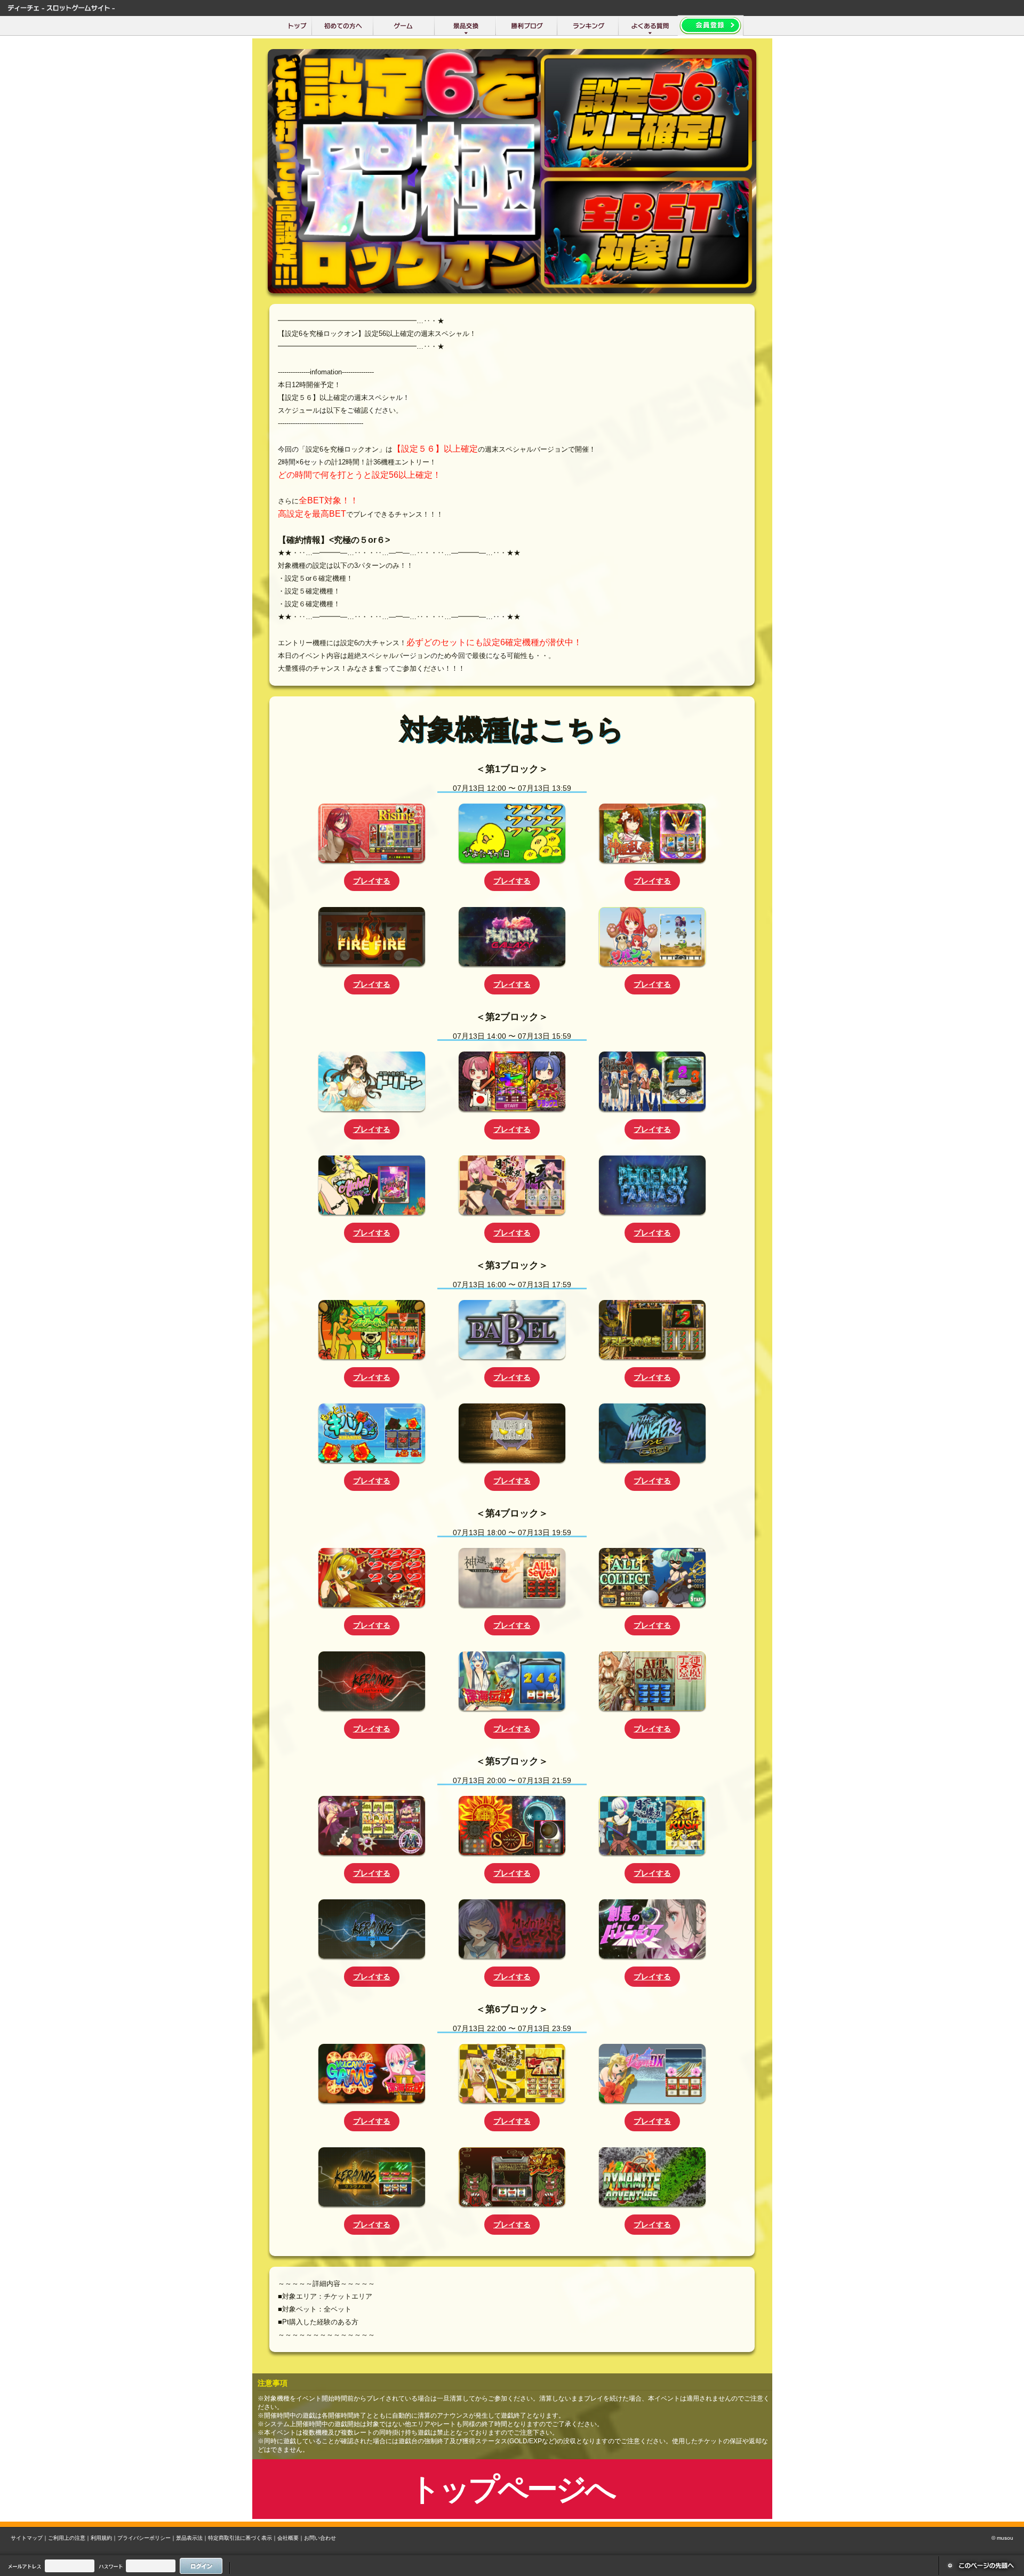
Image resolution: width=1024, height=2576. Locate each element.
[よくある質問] (649, 26)
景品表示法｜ (192, 2538)
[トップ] (297, 26)
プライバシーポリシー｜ (147, 2538)
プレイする (372, 881)
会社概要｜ (291, 2538)
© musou (1002, 2538)
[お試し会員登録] (711, 26)
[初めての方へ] (343, 26)
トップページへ (512, 2489)
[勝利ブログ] (527, 26)
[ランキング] (588, 26)
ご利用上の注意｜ (69, 2538)
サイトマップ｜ (29, 2538)
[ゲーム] (404, 26)
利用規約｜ (104, 2538)
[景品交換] (465, 26)
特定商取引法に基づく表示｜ (243, 2538)
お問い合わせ (320, 2538)
